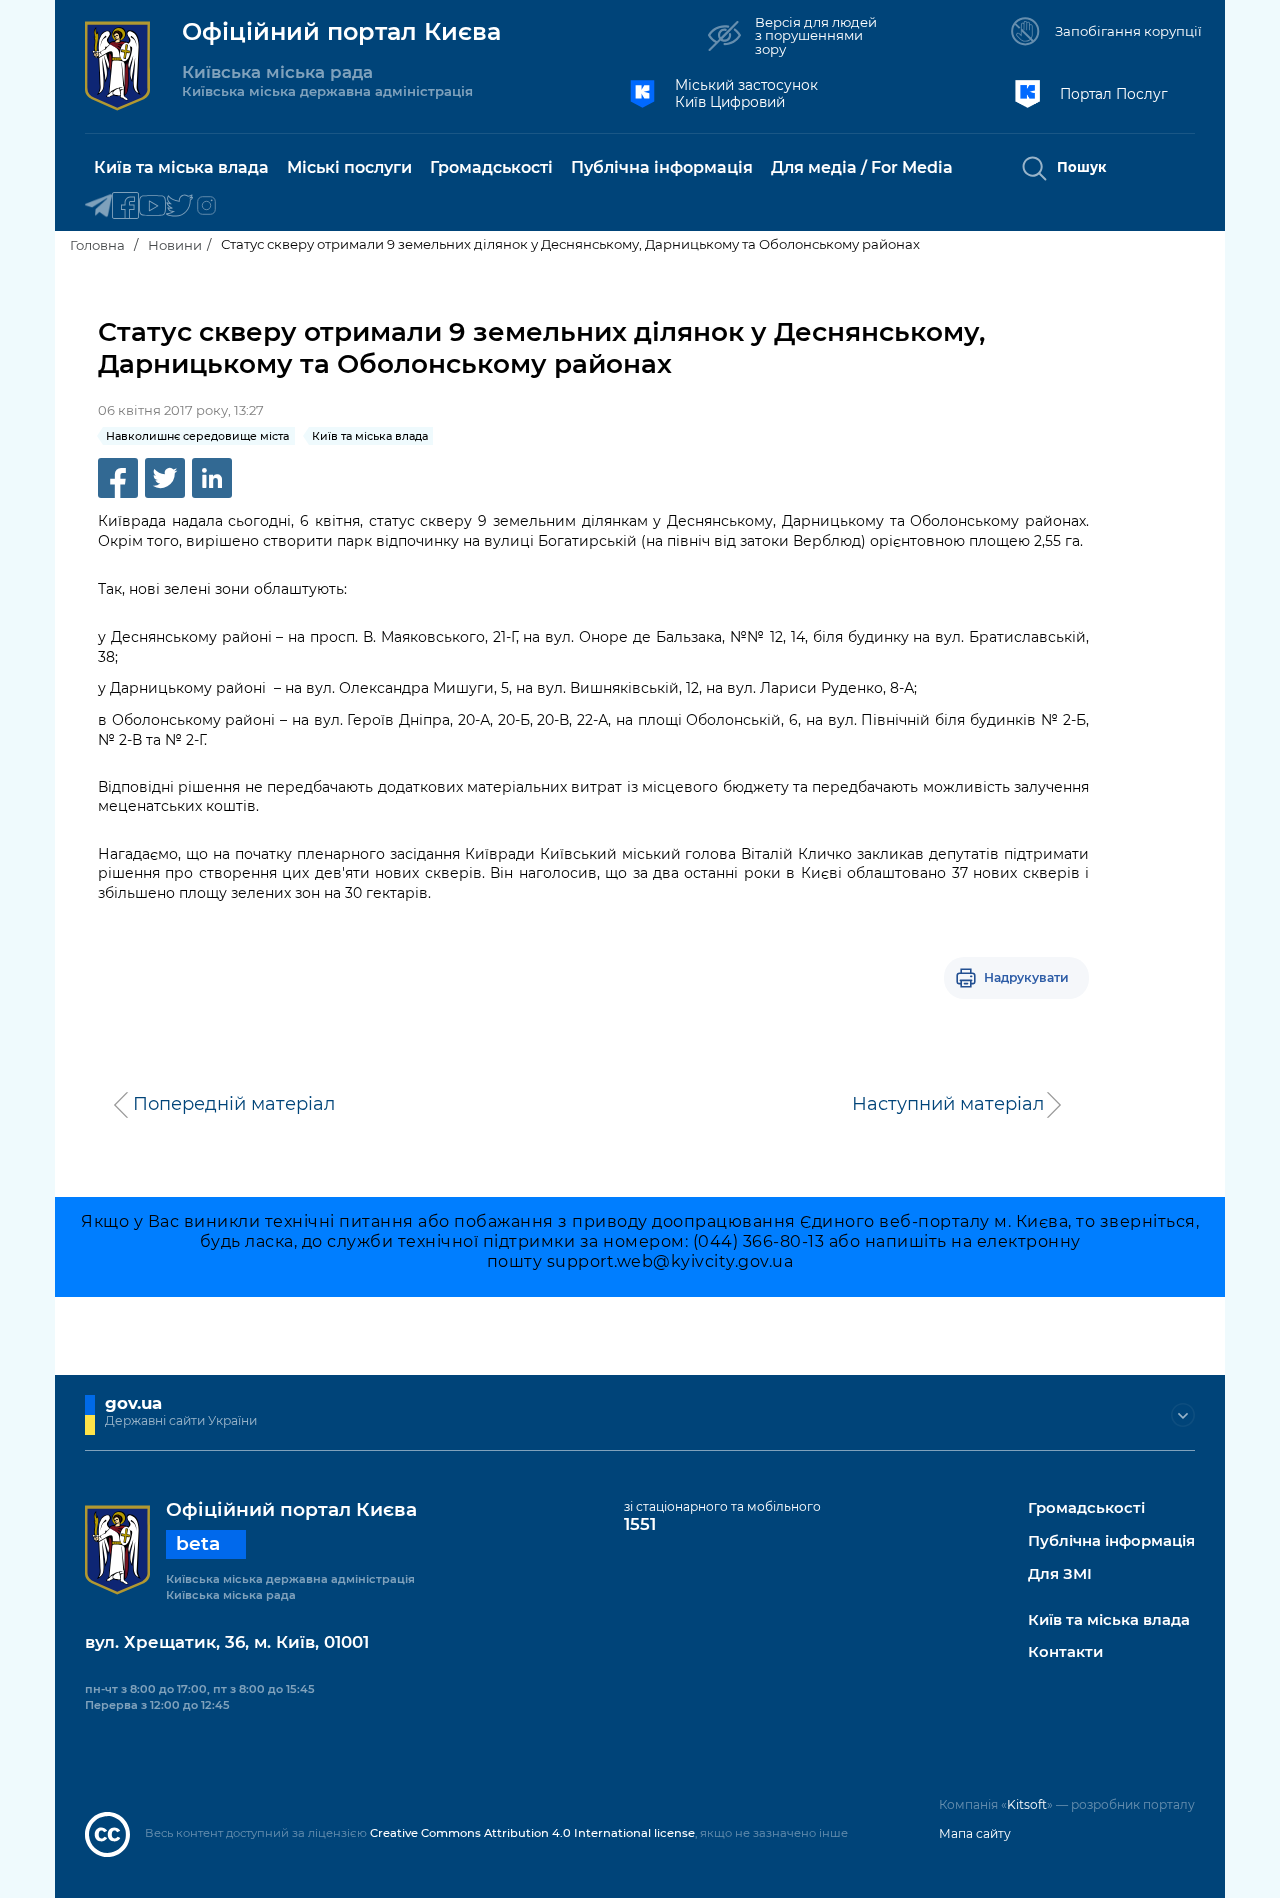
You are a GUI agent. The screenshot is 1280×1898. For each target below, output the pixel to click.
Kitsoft (1027, 1804)
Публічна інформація (1111, 1541)
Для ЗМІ (1060, 1574)
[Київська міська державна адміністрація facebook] (125, 206)
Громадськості (1086, 1508)
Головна (97, 245)
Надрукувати (1026, 977)
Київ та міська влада (1109, 1620)
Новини (175, 245)
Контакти (1065, 1652)
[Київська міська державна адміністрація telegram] (98, 206)
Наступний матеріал (948, 1104)
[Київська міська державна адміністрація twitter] (179, 206)
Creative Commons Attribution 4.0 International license (532, 1833)
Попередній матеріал (234, 1104)
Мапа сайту (975, 1833)
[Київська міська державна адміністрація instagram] (206, 206)
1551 (640, 1524)
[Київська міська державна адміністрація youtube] (152, 206)
